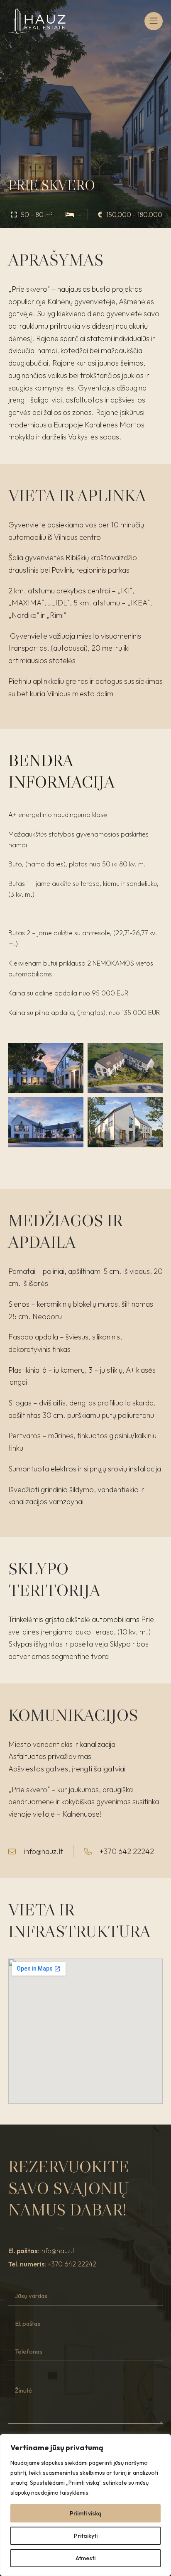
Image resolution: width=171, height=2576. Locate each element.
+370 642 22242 (72, 2264)
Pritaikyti (86, 2536)
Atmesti (85, 2558)
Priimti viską (85, 2513)
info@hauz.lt (58, 2251)
